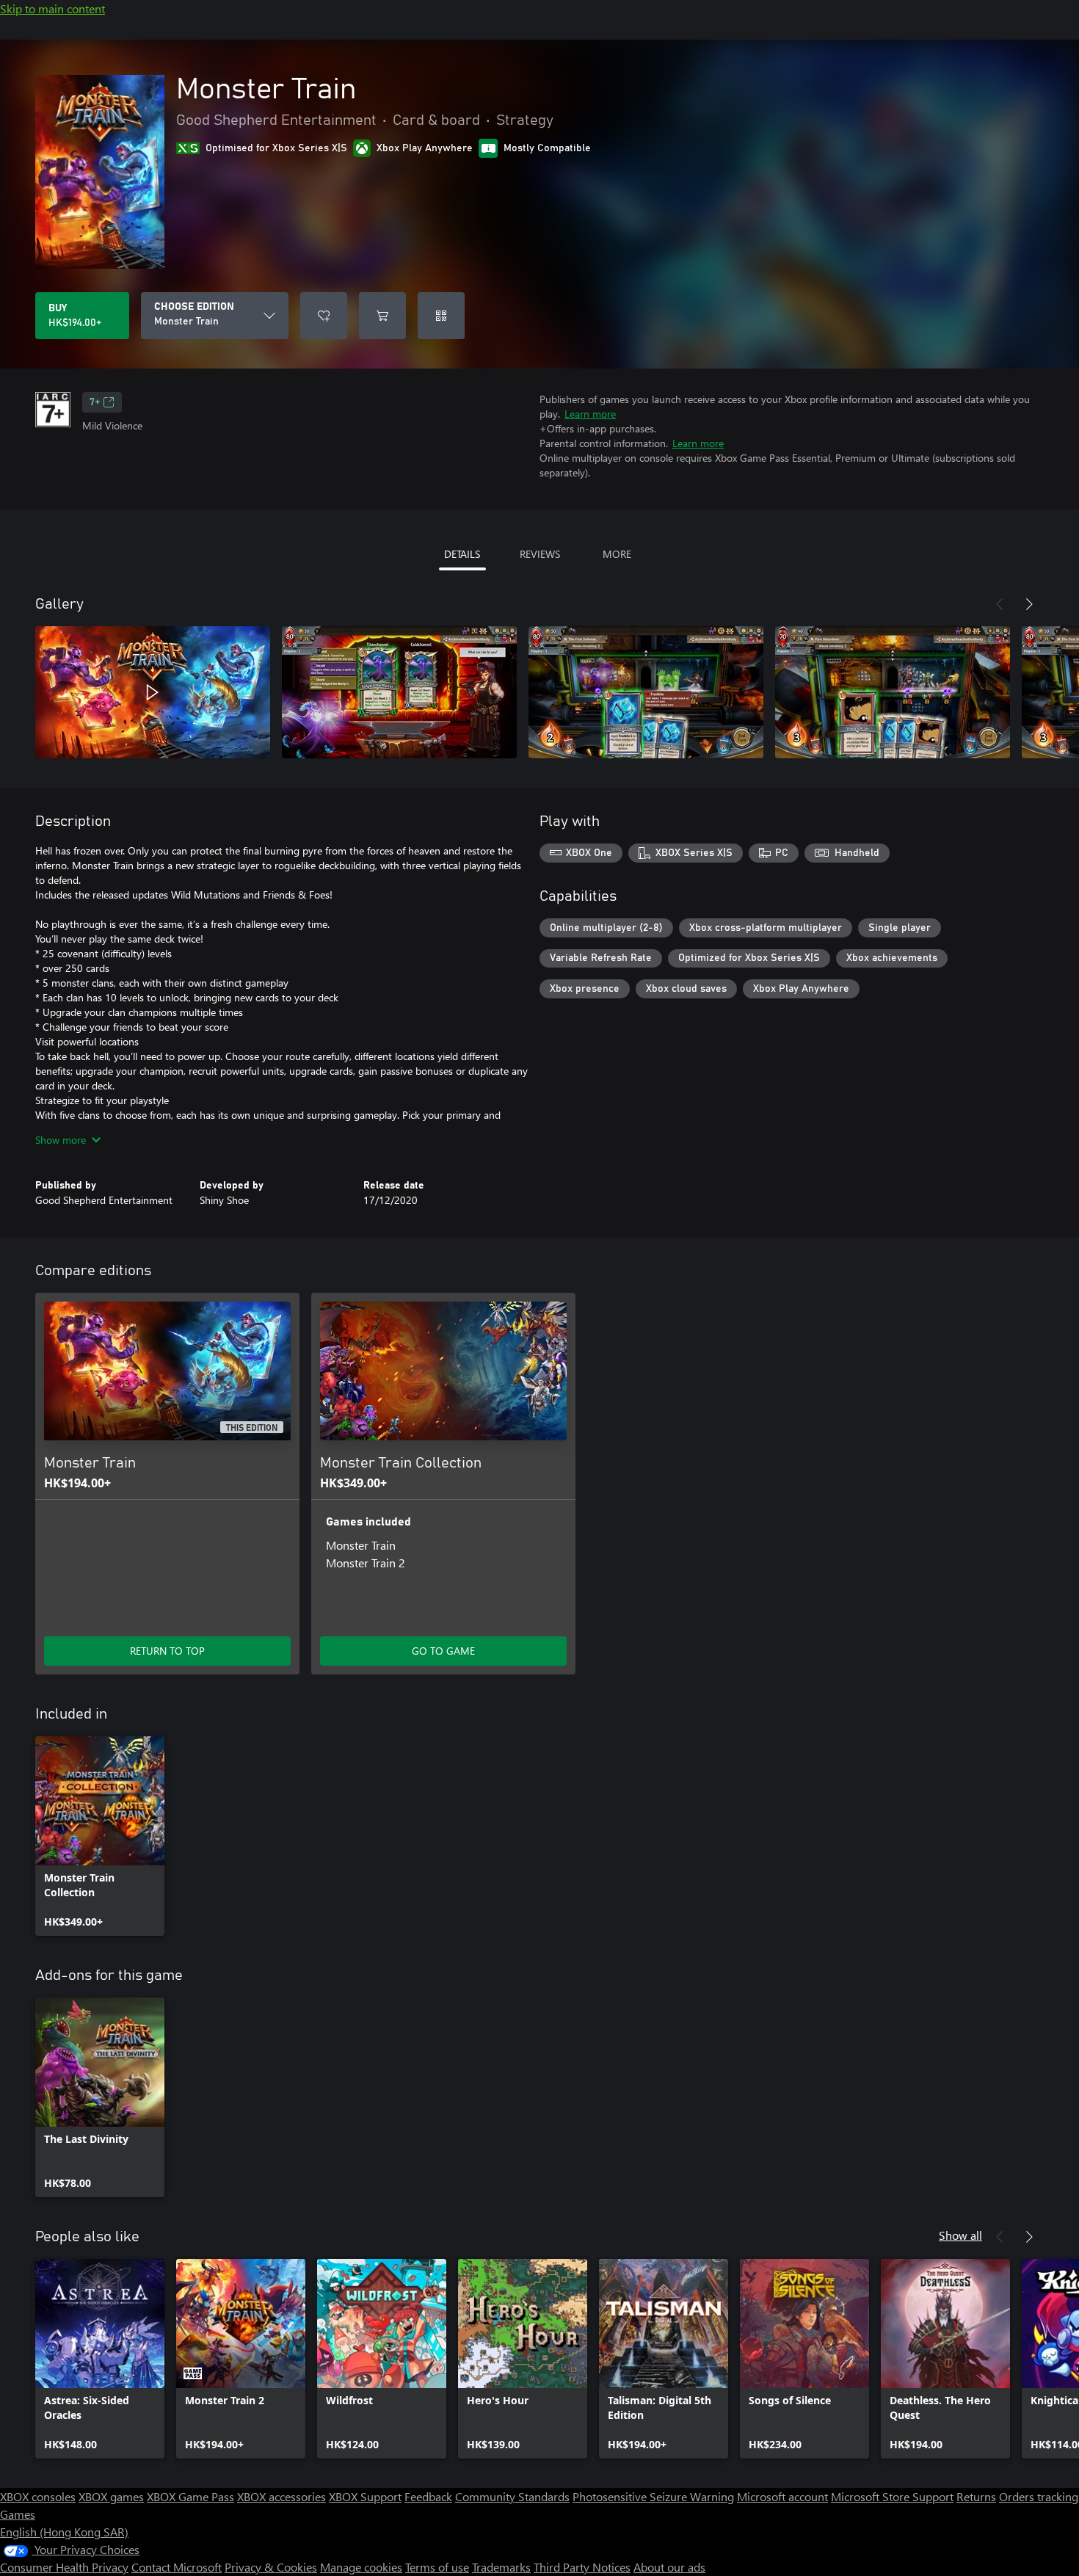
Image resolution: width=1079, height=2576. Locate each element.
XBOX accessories (281, 2496)
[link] (100, 1836)
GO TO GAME (443, 1651)
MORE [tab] (617, 554)
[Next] (1029, 604)
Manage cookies (361, 2567)
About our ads (669, 2567)
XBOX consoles (38, 2496)
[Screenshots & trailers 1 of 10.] (153, 692)
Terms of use (437, 2567)
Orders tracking (1039, 2496)
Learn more (590, 414)
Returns (976, 2496)
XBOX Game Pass (190, 2496)
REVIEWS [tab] (540, 554)
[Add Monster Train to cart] (382, 316)
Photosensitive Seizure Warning (653, 2496)
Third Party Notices (582, 2567)
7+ (95, 402)
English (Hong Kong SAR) (64, 2532)
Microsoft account (782, 2496)
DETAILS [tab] (462, 554)
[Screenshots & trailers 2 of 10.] (399, 692)
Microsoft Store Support (892, 2496)
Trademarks (501, 2567)
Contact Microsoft (177, 2567)
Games (18, 2514)
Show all (960, 2235)
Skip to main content (52, 8)
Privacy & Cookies (271, 2567)
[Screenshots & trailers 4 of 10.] (893, 692)
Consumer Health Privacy (64, 2567)
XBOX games (111, 2496)
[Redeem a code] (441, 316)
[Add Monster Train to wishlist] (324, 316)
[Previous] (1000, 604)
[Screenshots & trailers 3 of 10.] (646, 692)
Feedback (428, 2496)
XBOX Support (365, 2496)
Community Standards (512, 2496)
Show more (61, 1140)
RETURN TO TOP (167, 1651)
